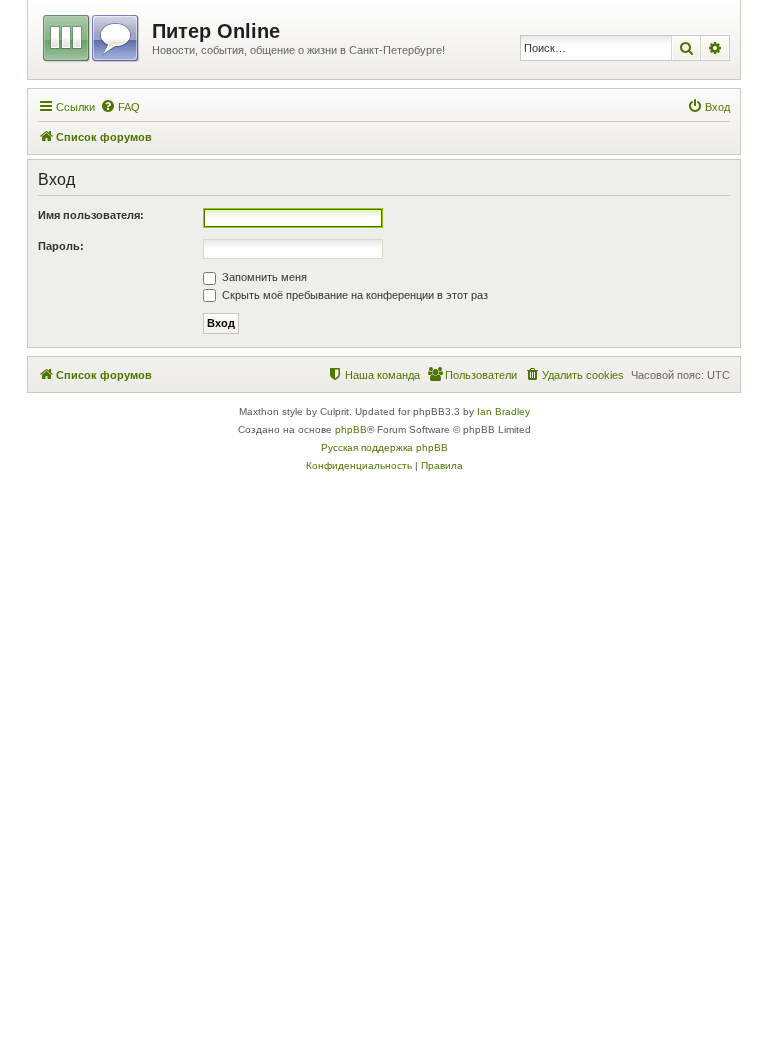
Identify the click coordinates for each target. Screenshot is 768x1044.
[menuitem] (120, 107)
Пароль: (61, 246)
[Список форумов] (92, 35)
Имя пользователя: (91, 215)
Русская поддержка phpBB (384, 447)
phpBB (351, 429)
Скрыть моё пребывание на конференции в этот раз (353, 295)
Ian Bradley (503, 411)
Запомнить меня (263, 277)
